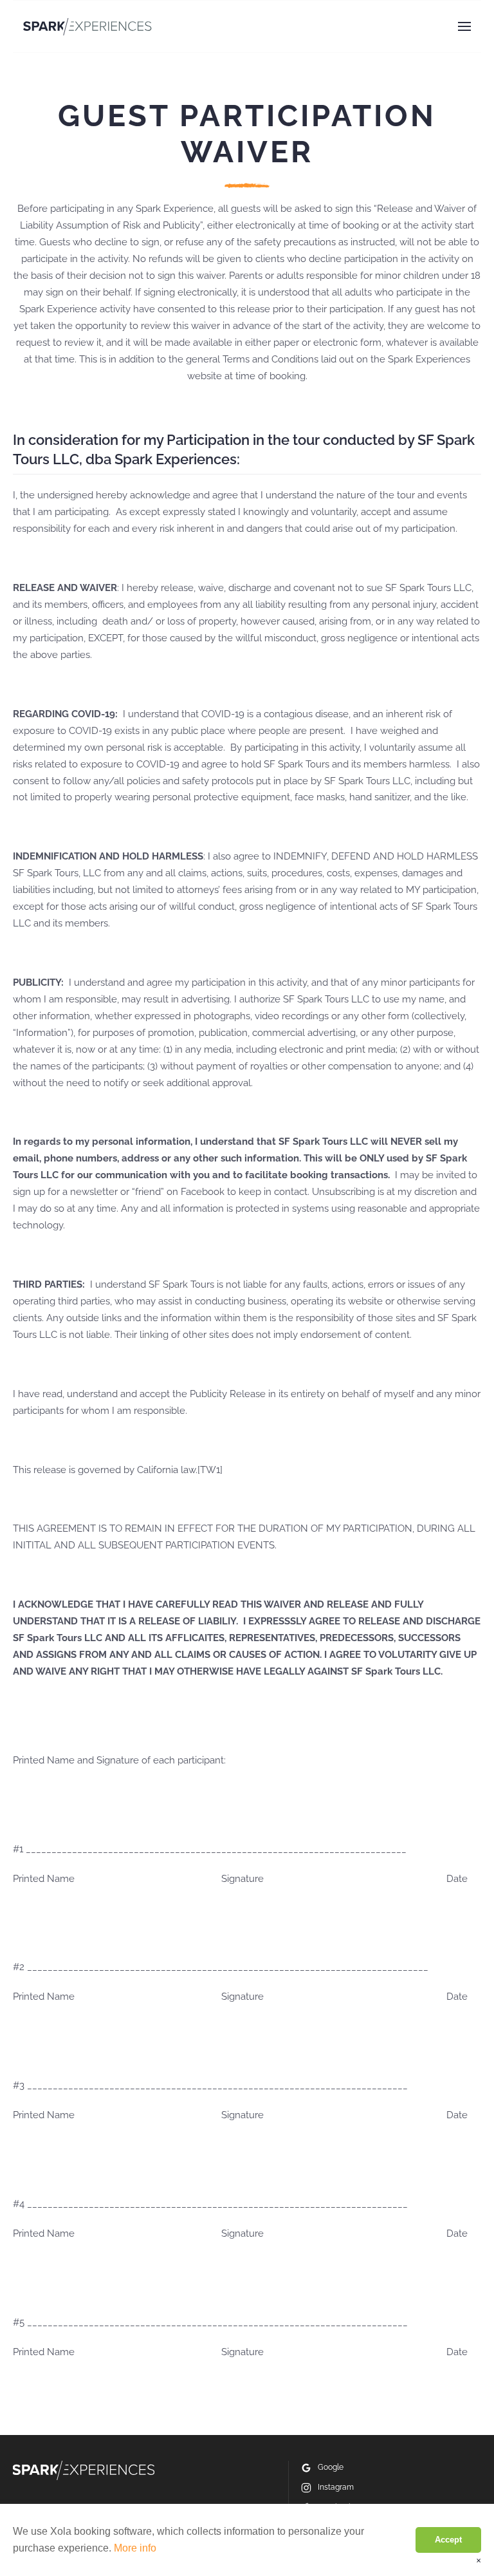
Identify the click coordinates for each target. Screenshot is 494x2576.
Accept (448, 2540)
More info (135, 2548)
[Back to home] (87, 26)
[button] (464, 26)
